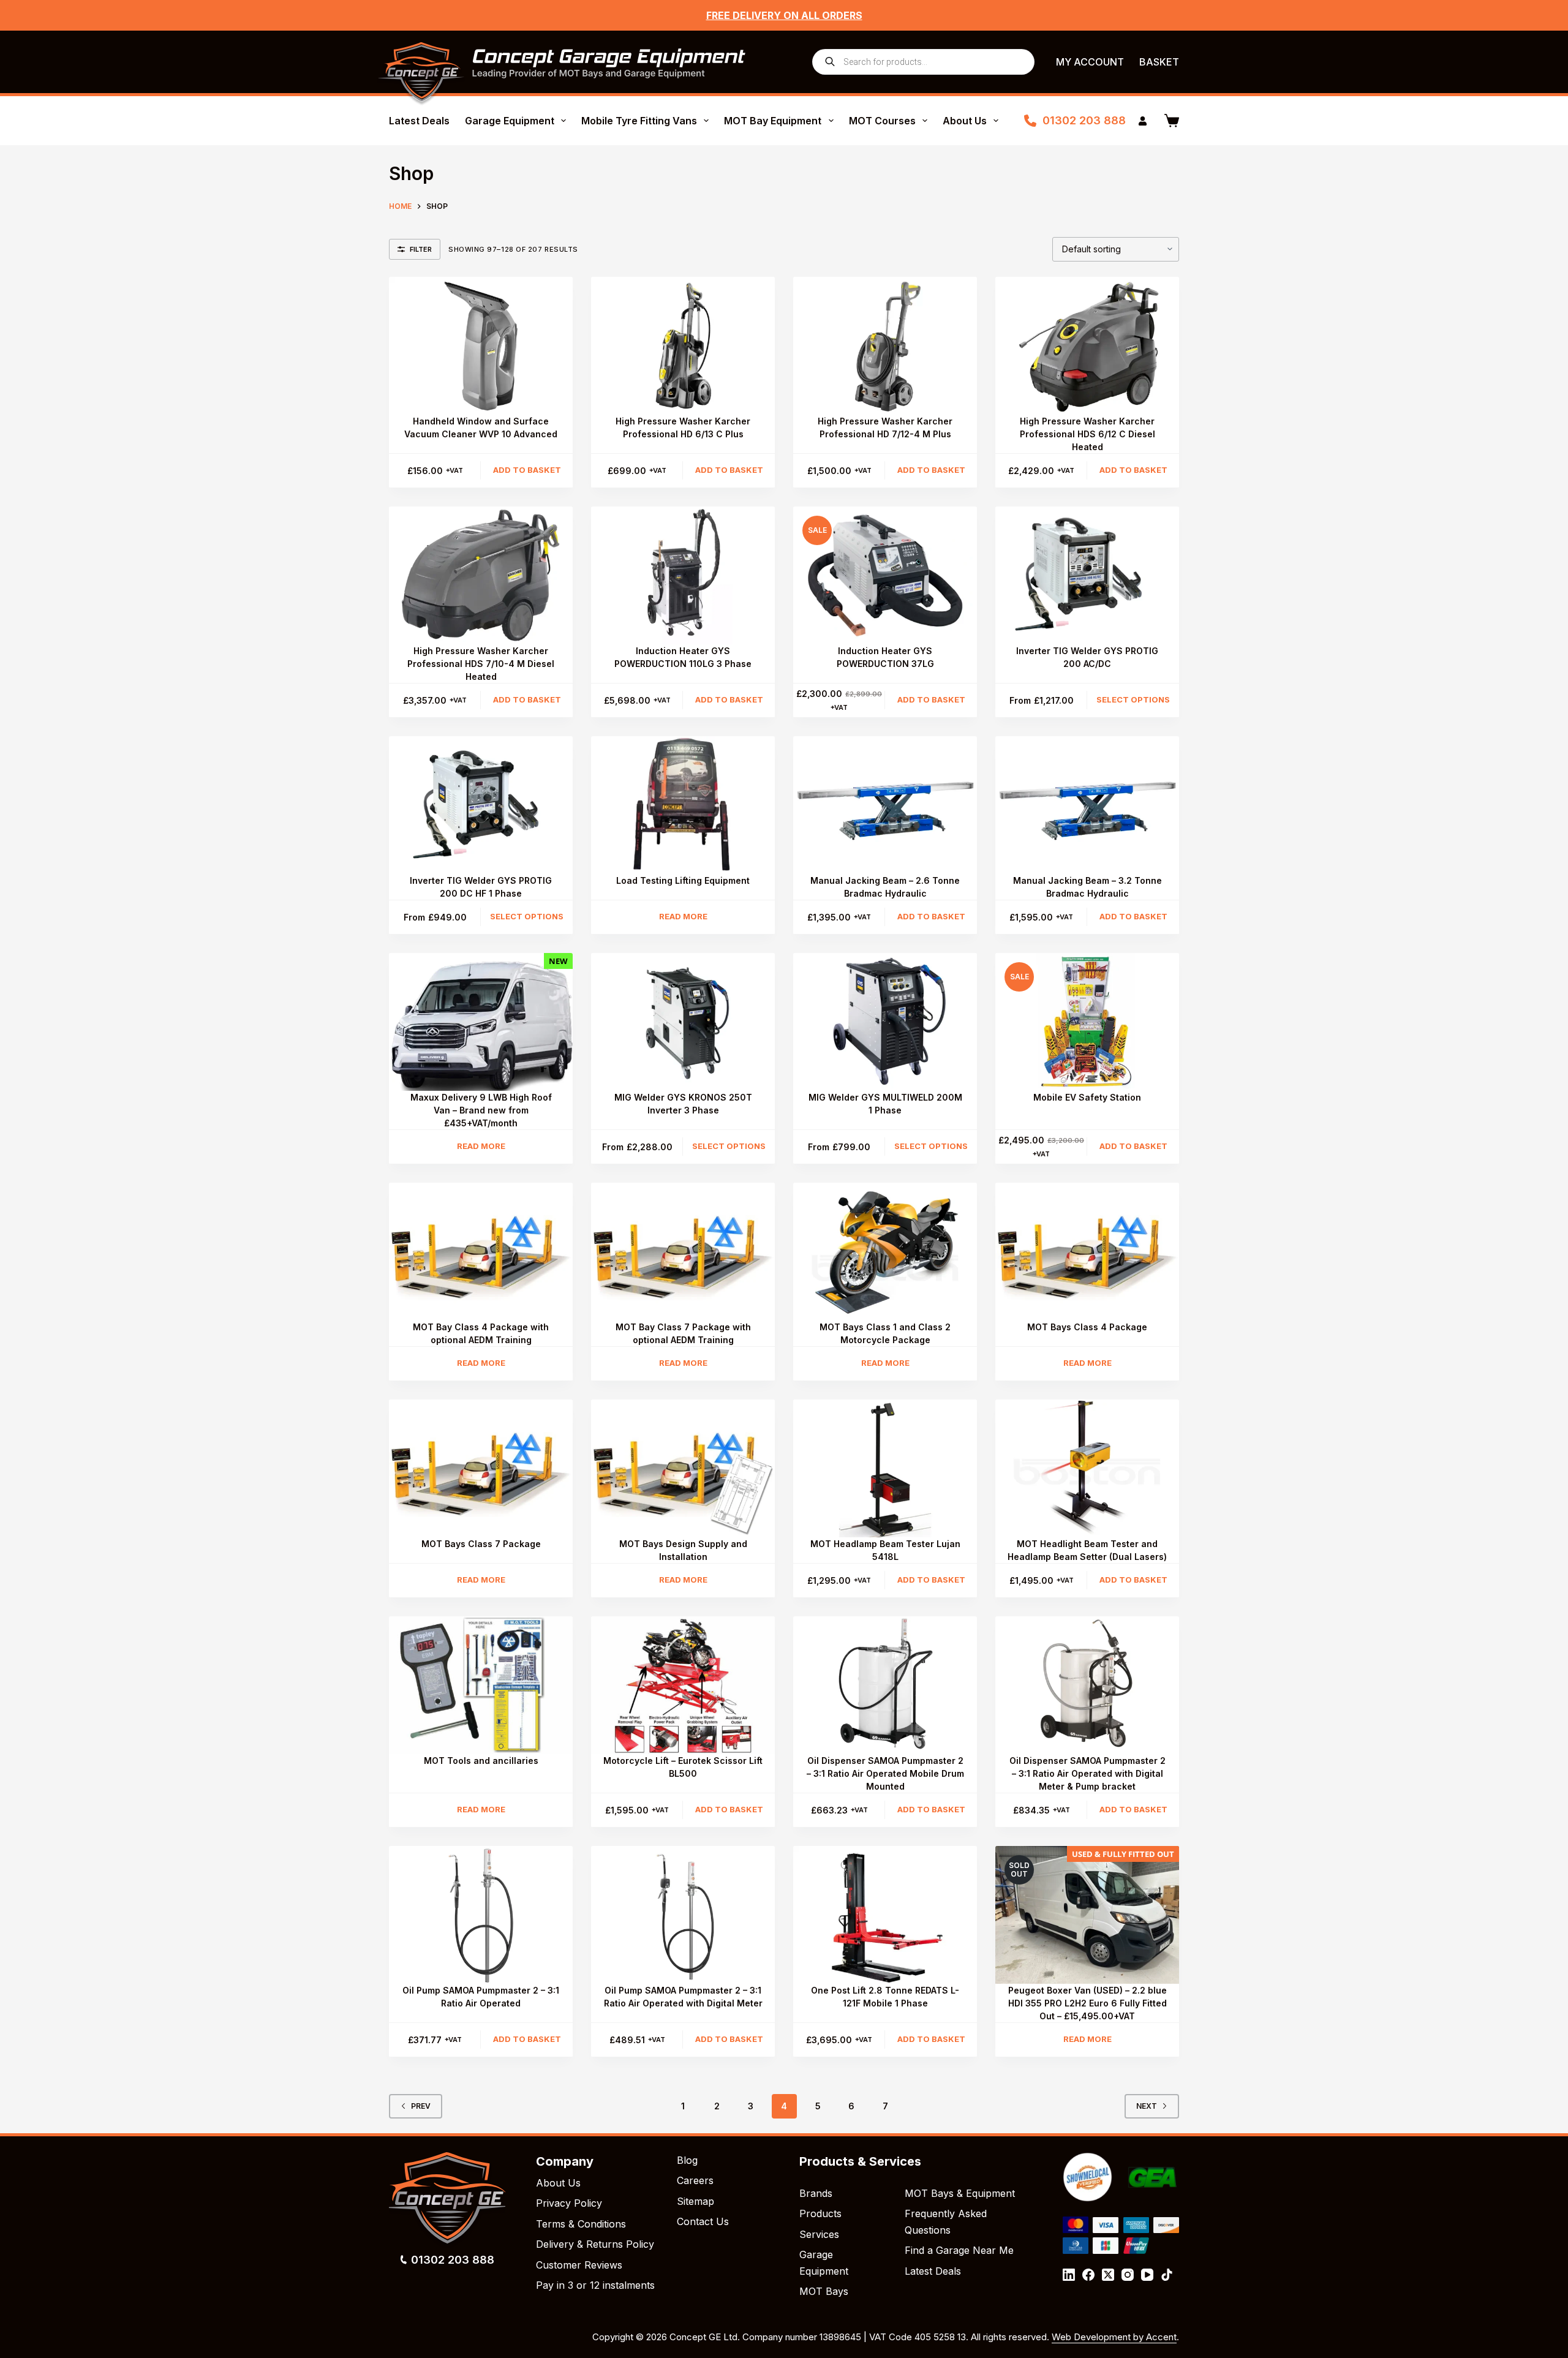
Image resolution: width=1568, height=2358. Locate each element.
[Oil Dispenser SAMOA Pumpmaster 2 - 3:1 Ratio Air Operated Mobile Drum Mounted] (885, 1685)
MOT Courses (882, 121)
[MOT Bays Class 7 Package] (481, 1468)
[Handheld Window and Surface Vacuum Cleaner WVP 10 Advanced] (481, 346)
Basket (1159, 62)
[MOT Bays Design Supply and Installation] (683, 1468)
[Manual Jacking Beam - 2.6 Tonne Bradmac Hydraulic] (885, 805)
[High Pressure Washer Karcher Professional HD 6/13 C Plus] (683, 346)
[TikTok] (1167, 2275)
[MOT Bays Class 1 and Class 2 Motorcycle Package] (885, 1252)
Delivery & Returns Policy (595, 2244)
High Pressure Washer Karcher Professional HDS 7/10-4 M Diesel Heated (481, 664)
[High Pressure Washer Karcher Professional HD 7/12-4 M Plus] (885, 346)
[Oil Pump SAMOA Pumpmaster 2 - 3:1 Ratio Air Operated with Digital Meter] (683, 1915)
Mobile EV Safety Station (1087, 1097)
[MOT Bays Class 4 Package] (1087, 1252)
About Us (965, 121)
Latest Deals (419, 121)
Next (1147, 2106)
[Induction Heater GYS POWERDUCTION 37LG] (885, 575)
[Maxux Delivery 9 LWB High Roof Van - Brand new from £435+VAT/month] (481, 1022)
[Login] (1143, 121)
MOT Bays (824, 2291)
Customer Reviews (579, 2265)
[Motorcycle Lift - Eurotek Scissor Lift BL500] (683, 1685)
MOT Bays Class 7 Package (481, 1544)
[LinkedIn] (1069, 2275)
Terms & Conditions (581, 2224)
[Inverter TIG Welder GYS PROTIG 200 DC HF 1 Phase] (481, 805)
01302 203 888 (1084, 120)
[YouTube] (1147, 2275)
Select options (1133, 699)
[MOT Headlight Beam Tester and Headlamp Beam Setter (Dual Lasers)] (1087, 1468)
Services (819, 2234)
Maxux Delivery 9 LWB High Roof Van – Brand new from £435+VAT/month (481, 1110)
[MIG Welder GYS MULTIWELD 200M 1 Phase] (885, 1022)
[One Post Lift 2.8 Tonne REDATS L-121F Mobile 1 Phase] (885, 1915)
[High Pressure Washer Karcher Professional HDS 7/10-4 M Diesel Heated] (481, 575)
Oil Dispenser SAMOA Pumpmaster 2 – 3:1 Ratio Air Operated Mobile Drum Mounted (885, 1773)
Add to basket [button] (527, 470)
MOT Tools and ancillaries (481, 1761)
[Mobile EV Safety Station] (1087, 1022)
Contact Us (703, 2221)
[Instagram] (1128, 2275)
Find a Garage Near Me (959, 2250)
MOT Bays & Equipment (960, 2193)
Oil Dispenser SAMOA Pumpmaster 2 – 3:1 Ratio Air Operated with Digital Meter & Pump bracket (1087, 1773)
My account (1090, 62)
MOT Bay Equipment (773, 121)
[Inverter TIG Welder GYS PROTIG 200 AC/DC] (1087, 575)
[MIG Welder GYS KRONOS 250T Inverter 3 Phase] (683, 1022)
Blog (687, 2160)
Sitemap (695, 2201)
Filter (421, 249)
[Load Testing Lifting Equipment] (683, 805)
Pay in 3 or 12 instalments (595, 2285)
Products (820, 2213)
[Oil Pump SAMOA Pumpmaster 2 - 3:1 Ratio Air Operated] (481, 1915)
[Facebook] (1088, 2275)
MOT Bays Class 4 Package (1087, 1327)
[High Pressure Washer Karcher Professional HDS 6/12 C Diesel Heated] (1087, 346)
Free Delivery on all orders (784, 15)
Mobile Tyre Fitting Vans (639, 121)
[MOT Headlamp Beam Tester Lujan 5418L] (885, 1468)
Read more (683, 916)
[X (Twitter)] (1108, 2275)
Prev (421, 2106)
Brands (816, 2193)
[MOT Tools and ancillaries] (481, 1685)
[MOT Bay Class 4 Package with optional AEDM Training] (481, 1252)
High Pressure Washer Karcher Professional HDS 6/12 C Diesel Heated (1087, 434)
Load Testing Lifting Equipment (683, 880)
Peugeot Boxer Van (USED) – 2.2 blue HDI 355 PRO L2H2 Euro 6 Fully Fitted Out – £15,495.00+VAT (1087, 2003)
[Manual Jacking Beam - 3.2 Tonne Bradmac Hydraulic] (1087, 805)
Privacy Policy (569, 2203)
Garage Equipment (510, 121)
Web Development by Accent (1114, 2337)
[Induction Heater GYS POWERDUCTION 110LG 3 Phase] (683, 575)
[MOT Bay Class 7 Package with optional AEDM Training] (683, 1252)
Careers (695, 2180)
